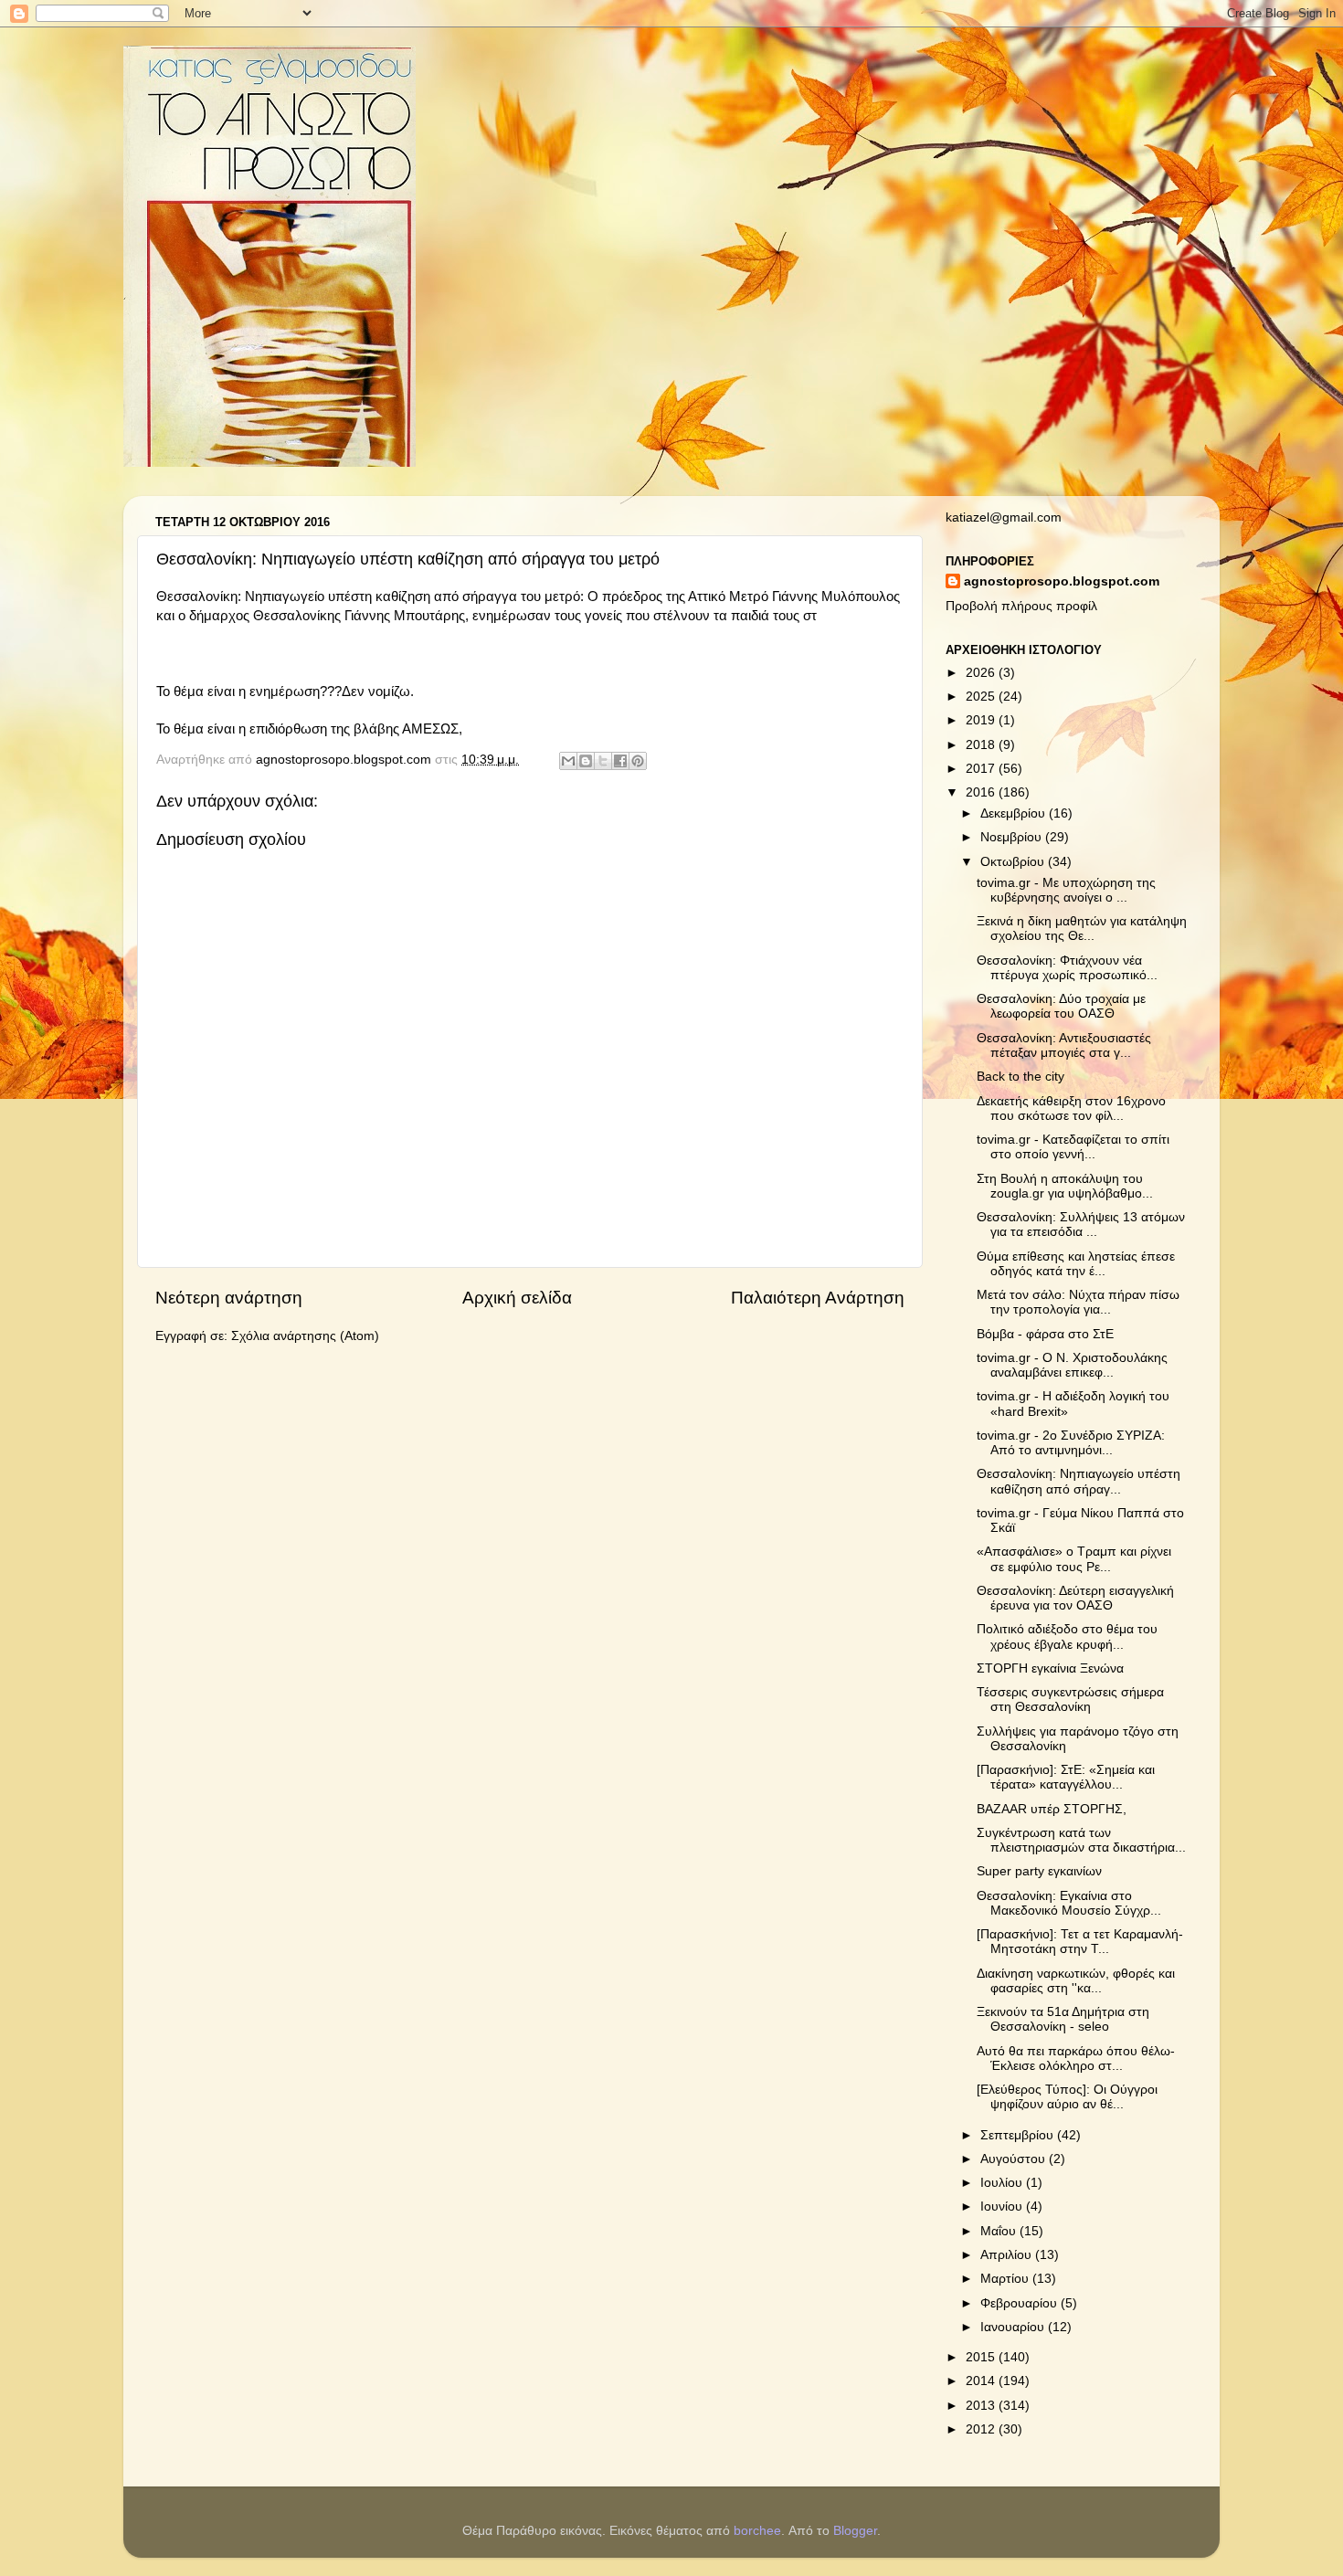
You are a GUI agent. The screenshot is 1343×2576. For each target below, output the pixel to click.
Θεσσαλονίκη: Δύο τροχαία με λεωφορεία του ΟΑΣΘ (1061, 1006)
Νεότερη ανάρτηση (229, 1298)
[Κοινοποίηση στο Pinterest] (638, 761)
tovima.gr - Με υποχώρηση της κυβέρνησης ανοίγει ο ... (1066, 890)
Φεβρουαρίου (1020, 2303)
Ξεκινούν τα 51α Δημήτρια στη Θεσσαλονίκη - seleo (1063, 2019)
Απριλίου (1008, 2255)
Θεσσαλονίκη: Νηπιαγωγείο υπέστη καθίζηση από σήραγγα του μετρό (368, 596)
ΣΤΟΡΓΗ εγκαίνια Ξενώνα (1050, 1668)
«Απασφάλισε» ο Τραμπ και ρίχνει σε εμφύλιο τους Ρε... (1074, 1559)
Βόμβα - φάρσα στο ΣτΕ (1045, 1334)
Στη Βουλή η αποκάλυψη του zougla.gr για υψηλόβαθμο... (1065, 1186)
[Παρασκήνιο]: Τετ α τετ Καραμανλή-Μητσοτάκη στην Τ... (1080, 1942)
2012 (982, 2429)
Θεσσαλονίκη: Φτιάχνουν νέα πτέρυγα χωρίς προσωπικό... (1067, 968)
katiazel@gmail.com (1004, 517)
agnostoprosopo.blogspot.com (1062, 581)
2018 (982, 745)
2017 (982, 769)
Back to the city (1020, 1077)
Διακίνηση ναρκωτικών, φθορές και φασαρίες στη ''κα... (1076, 1981)
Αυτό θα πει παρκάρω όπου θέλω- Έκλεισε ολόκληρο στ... (1076, 2059)
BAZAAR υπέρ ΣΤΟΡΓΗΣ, (1052, 1809)
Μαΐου (1000, 2231)
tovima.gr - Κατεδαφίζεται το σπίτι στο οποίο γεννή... (1073, 1147)
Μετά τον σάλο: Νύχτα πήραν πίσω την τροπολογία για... (1078, 1302)
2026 (982, 673)
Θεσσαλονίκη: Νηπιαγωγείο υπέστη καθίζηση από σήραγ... (1079, 1481)
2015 (982, 2357)
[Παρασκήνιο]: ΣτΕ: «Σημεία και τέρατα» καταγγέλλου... (1066, 1777)
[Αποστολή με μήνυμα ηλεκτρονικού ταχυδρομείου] (568, 761)
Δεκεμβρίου (1015, 813)
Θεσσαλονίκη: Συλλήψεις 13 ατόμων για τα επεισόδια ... (1081, 1225)
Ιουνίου (1003, 2206)
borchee (757, 2531)
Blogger (855, 2531)
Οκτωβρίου (1014, 862)
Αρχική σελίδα (517, 1298)
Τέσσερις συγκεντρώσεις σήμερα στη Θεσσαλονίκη (1070, 1700)
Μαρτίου (1006, 2279)
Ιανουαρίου (1014, 2327)
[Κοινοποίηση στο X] (603, 761)
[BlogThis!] (586, 761)
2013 (982, 2406)
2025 (982, 697)
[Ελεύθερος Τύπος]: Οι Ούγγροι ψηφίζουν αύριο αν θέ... (1067, 2097)
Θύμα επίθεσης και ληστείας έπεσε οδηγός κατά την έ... (1076, 1264)
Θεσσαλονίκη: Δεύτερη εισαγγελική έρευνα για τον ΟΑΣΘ (1075, 1598)
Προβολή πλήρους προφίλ (1021, 606)
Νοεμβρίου (1013, 837)
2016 (982, 792)
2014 (982, 2381)
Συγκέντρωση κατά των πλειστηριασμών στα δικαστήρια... (1081, 1840)
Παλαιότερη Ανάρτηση (818, 1298)
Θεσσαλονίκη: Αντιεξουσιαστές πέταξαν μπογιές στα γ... (1064, 1045)
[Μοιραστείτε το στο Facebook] (620, 761)
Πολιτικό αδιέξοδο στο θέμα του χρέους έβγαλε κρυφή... (1067, 1636)
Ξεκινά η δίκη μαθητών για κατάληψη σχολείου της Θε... (1082, 929)
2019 (982, 720)
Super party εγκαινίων (1039, 1871)
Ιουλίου (1003, 2183)
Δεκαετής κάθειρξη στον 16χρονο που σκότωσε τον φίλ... (1071, 1109)
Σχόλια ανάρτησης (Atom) (305, 1336)
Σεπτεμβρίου (1019, 2135)
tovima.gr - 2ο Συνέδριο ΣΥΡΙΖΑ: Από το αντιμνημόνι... (1071, 1443)
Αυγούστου (1015, 2159)
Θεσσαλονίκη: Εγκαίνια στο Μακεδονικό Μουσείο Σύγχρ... (1069, 1903)
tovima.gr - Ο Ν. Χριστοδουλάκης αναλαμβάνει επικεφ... (1072, 1365)
